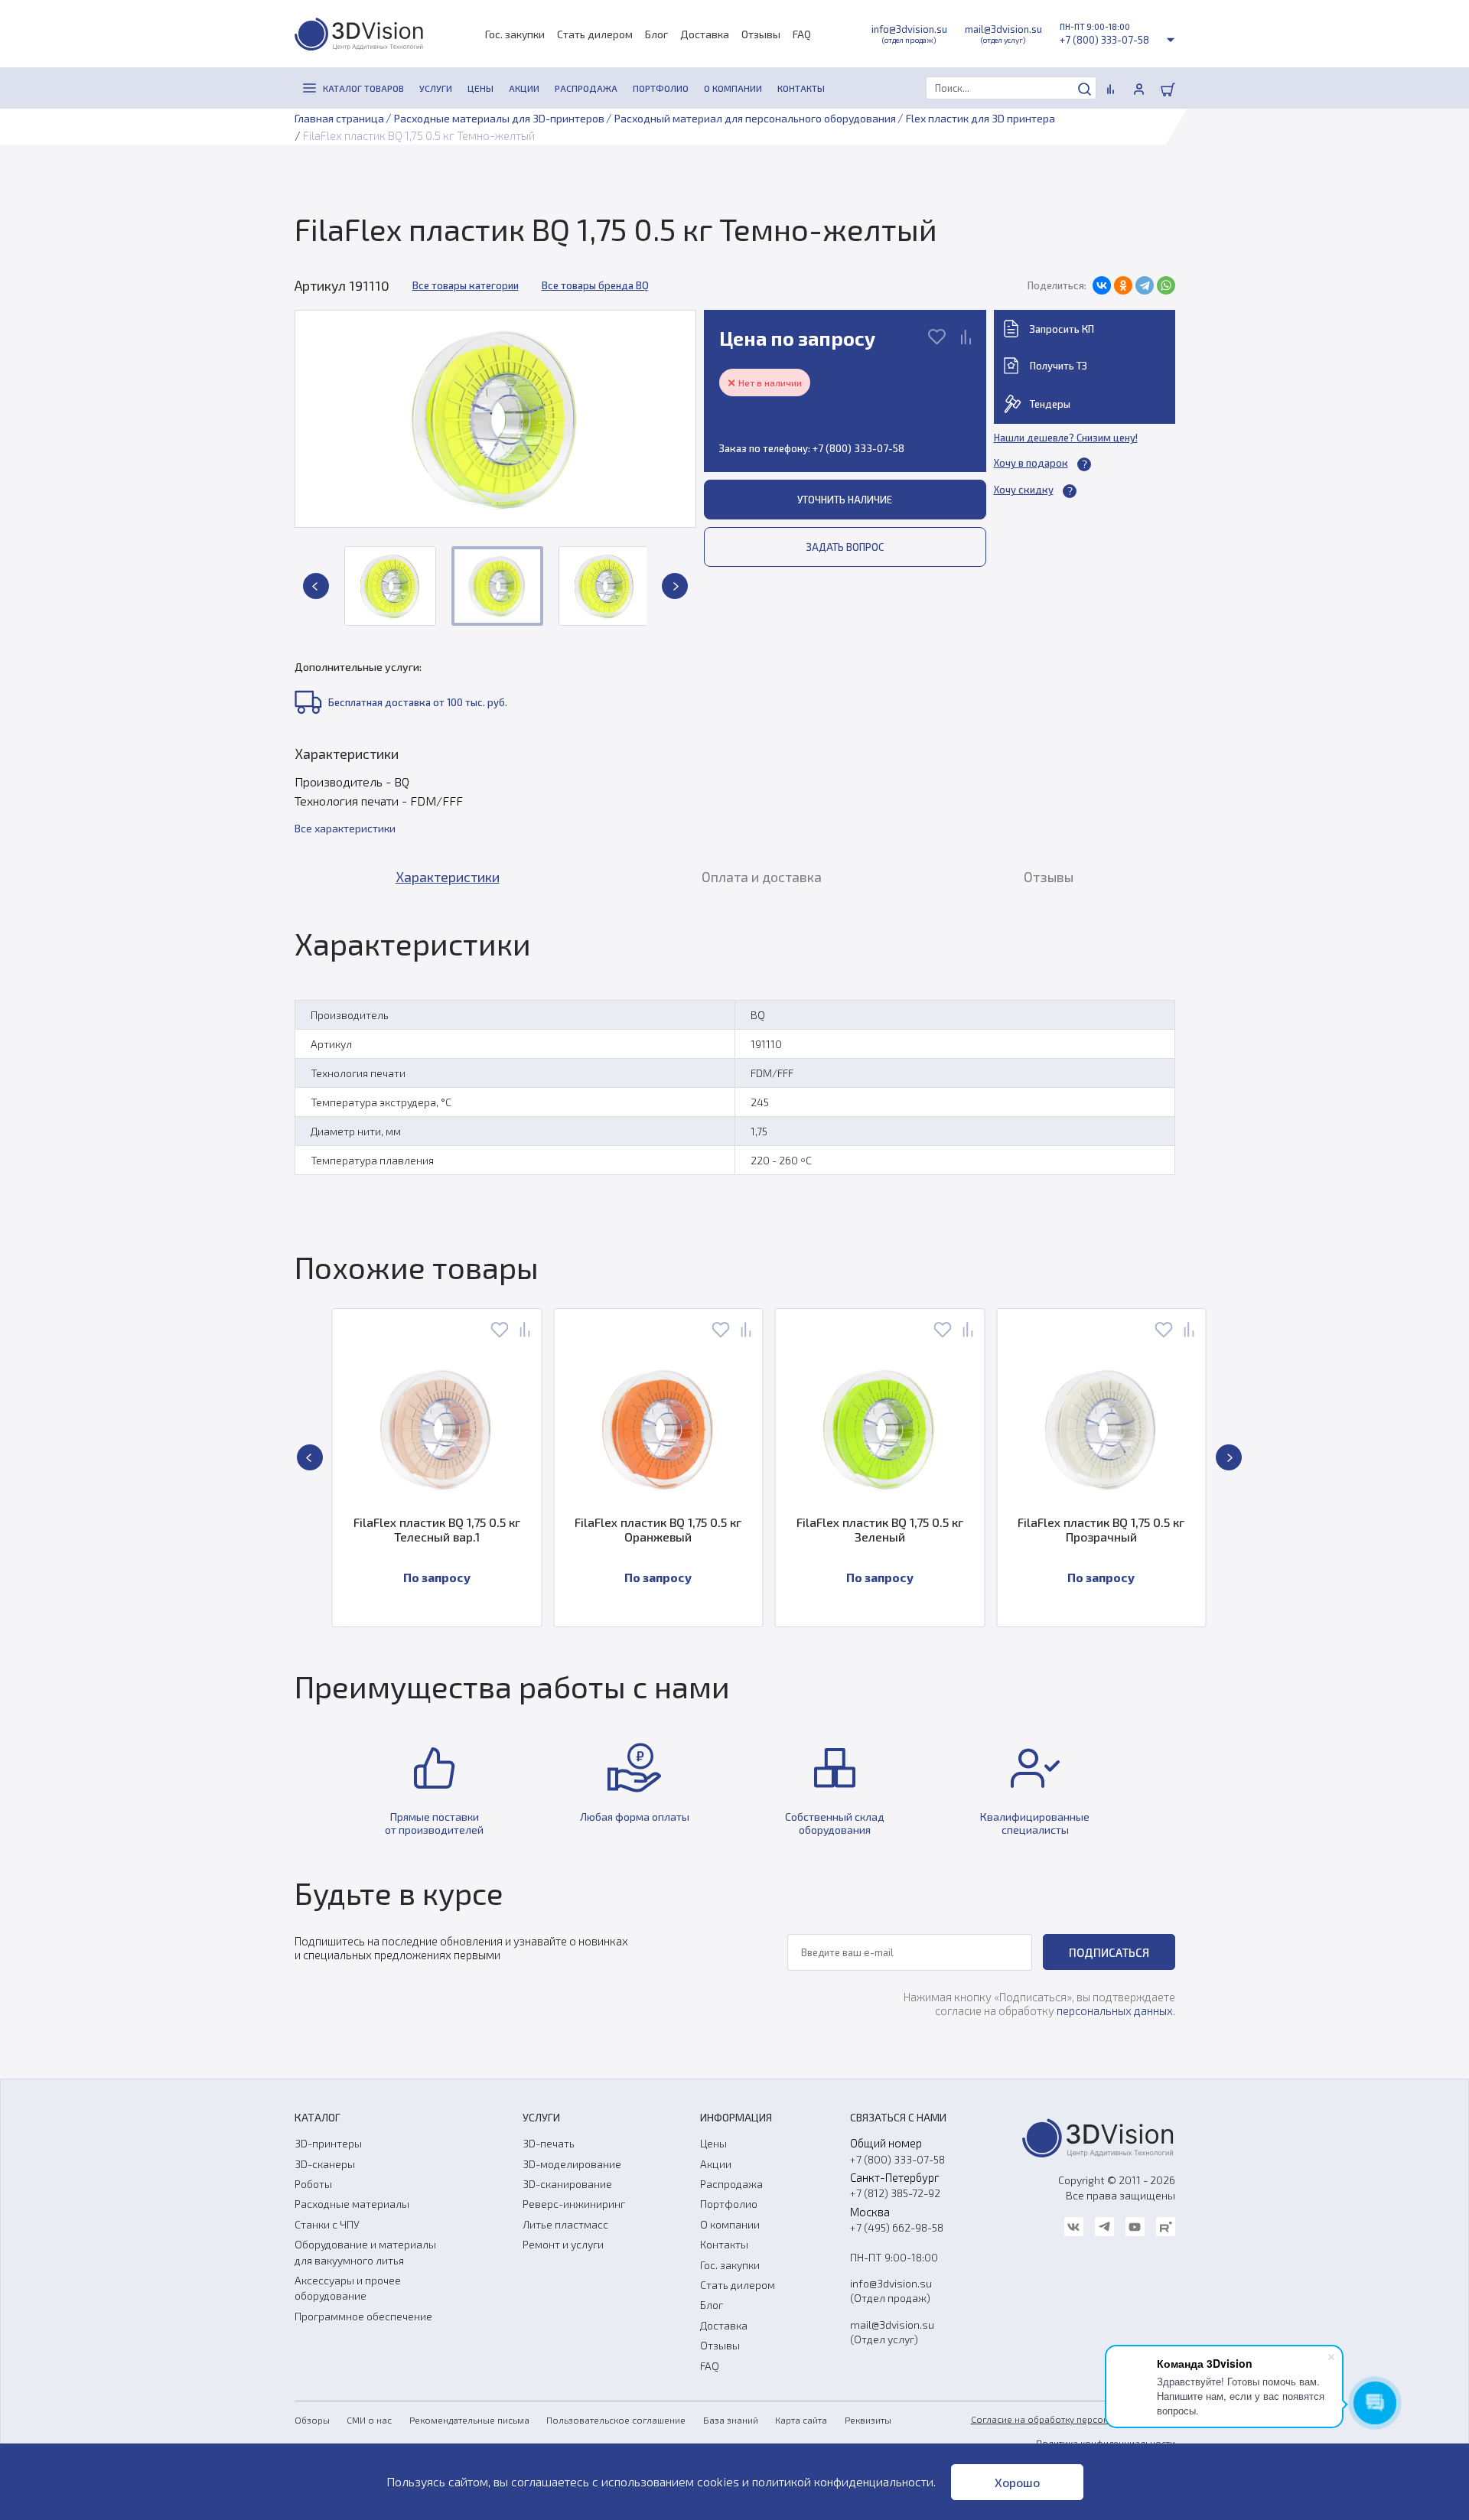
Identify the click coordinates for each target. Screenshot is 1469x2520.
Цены (713, 2143)
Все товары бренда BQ (595, 285)
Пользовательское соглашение (616, 2420)
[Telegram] (1145, 285)
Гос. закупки (515, 34)
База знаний (731, 2420)
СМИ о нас (369, 2420)
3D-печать (549, 2143)
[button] (316, 586)
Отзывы (761, 34)
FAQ (802, 34)
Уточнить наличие (845, 500)
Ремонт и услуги (563, 2244)
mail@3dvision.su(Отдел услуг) (892, 2332)
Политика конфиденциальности (1106, 2443)
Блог (656, 34)
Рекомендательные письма (469, 2420)
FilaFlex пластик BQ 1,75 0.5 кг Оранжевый (658, 1529)
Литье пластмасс (565, 2224)
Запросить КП (1062, 329)
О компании (730, 2224)
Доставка (705, 34)
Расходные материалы (352, 2204)
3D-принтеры (328, 2143)
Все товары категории (466, 285)
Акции (716, 2164)
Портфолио (729, 2204)
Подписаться (1109, 1952)
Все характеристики (345, 828)
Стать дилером (595, 34)
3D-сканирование (567, 2184)
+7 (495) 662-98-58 (897, 2227)
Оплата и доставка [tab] (762, 877)
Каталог (318, 2117)
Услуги (541, 2117)
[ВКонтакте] (1102, 285)
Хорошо (1017, 2482)
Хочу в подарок (1031, 463)
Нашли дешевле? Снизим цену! (1066, 438)
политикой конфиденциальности (843, 2481)
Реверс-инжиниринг (574, 2204)
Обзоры (312, 2420)
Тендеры (1050, 404)
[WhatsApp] (1166, 285)
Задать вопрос (845, 547)
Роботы (313, 2184)
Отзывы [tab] (1049, 877)
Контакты (724, 2244)
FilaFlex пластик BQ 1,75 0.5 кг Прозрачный (1101, 1529)
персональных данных (1115, 2010)
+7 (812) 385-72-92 (895, 2193)
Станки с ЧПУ (327, 2224)
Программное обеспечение (363, 2316)
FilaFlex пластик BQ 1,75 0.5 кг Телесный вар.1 (437, 1529)
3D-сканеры (325, 2164)
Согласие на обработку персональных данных (1073, 2419)
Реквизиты (868, 2420)
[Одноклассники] (1123, 285)
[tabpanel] (735, 1056)
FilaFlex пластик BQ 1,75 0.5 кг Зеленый (880, 1529)
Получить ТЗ (1059, 366)
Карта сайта (801, 2420)
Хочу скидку (1024, 490)
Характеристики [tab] (448, 877)
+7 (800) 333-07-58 (1104, 40)
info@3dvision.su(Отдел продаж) (891, 2290)
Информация (736, 2117)
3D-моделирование (572, 2164)
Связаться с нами (898, 2117)
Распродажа (731, 2184)
